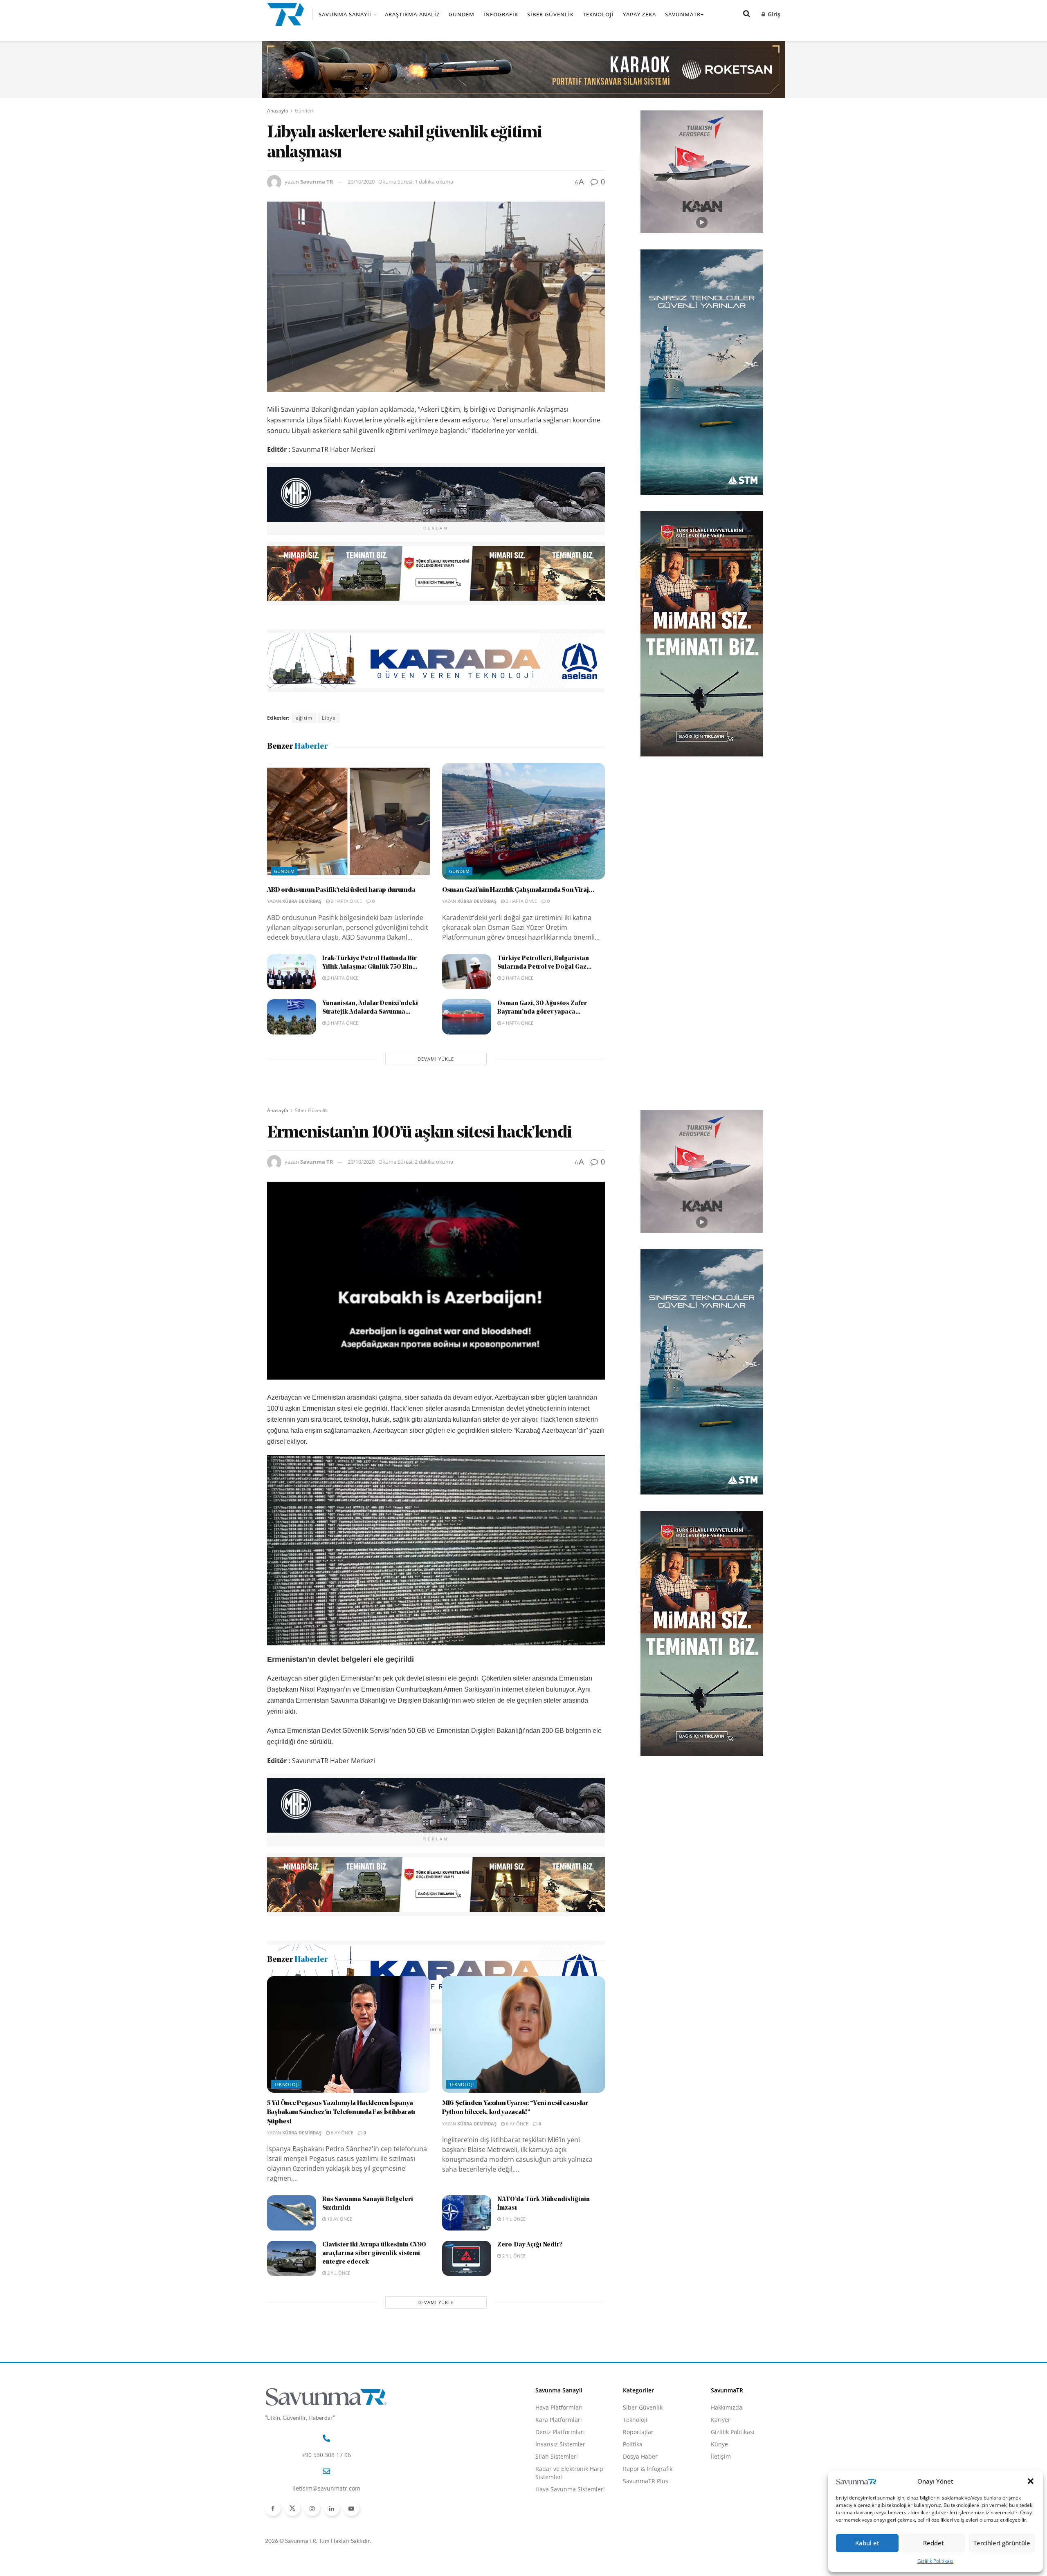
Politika (633, 2542)
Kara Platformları (559, 2517)
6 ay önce (342, 2230)
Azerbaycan (311, 2029)
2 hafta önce (346, 901)
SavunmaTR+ (684, 14)
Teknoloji (598, 14)
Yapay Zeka (639, 14)
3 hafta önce (342, 978)
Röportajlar (638, 2530)
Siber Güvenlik (550, 14)
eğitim (304, 718)
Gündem (462, 14)
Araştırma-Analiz (412, 14)
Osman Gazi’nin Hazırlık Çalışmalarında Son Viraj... (518, 890)
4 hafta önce (517, 1023)
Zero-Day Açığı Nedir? (530, 2343)
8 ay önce (517, 2221)
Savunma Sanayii (345, 14)
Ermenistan (351, 2029)
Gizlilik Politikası (935, 2561)
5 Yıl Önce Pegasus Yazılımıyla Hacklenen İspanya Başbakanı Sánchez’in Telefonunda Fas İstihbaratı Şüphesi (341, 2210)
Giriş (773, 14)
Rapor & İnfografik (648, 2566)
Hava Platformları (559, 2505)
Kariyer (721, 2517)
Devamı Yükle (436, 1059)
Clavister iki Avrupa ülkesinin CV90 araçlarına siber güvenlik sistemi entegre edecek (374, 2351)
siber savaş (439, 2029)
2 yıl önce (338, 2371)
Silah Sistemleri (557, 2554)
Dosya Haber (640, 2554)
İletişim (721, 2554)
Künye (719, 2542)
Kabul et (867, 2543)
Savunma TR (317, 182)
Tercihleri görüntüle (1002, 2543)
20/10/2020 (361, 182)
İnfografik (501, 14)
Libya (329, 718)
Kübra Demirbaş (302, 901)
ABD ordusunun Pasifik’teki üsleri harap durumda (341, 890)
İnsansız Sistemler (560, 2542)
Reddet (934, 2543)
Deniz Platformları (560, 2530)
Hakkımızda (727, 2505)
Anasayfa (278, 111)
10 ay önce (339, 2317)
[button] (1031, 2481)
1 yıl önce (513, 2317)
